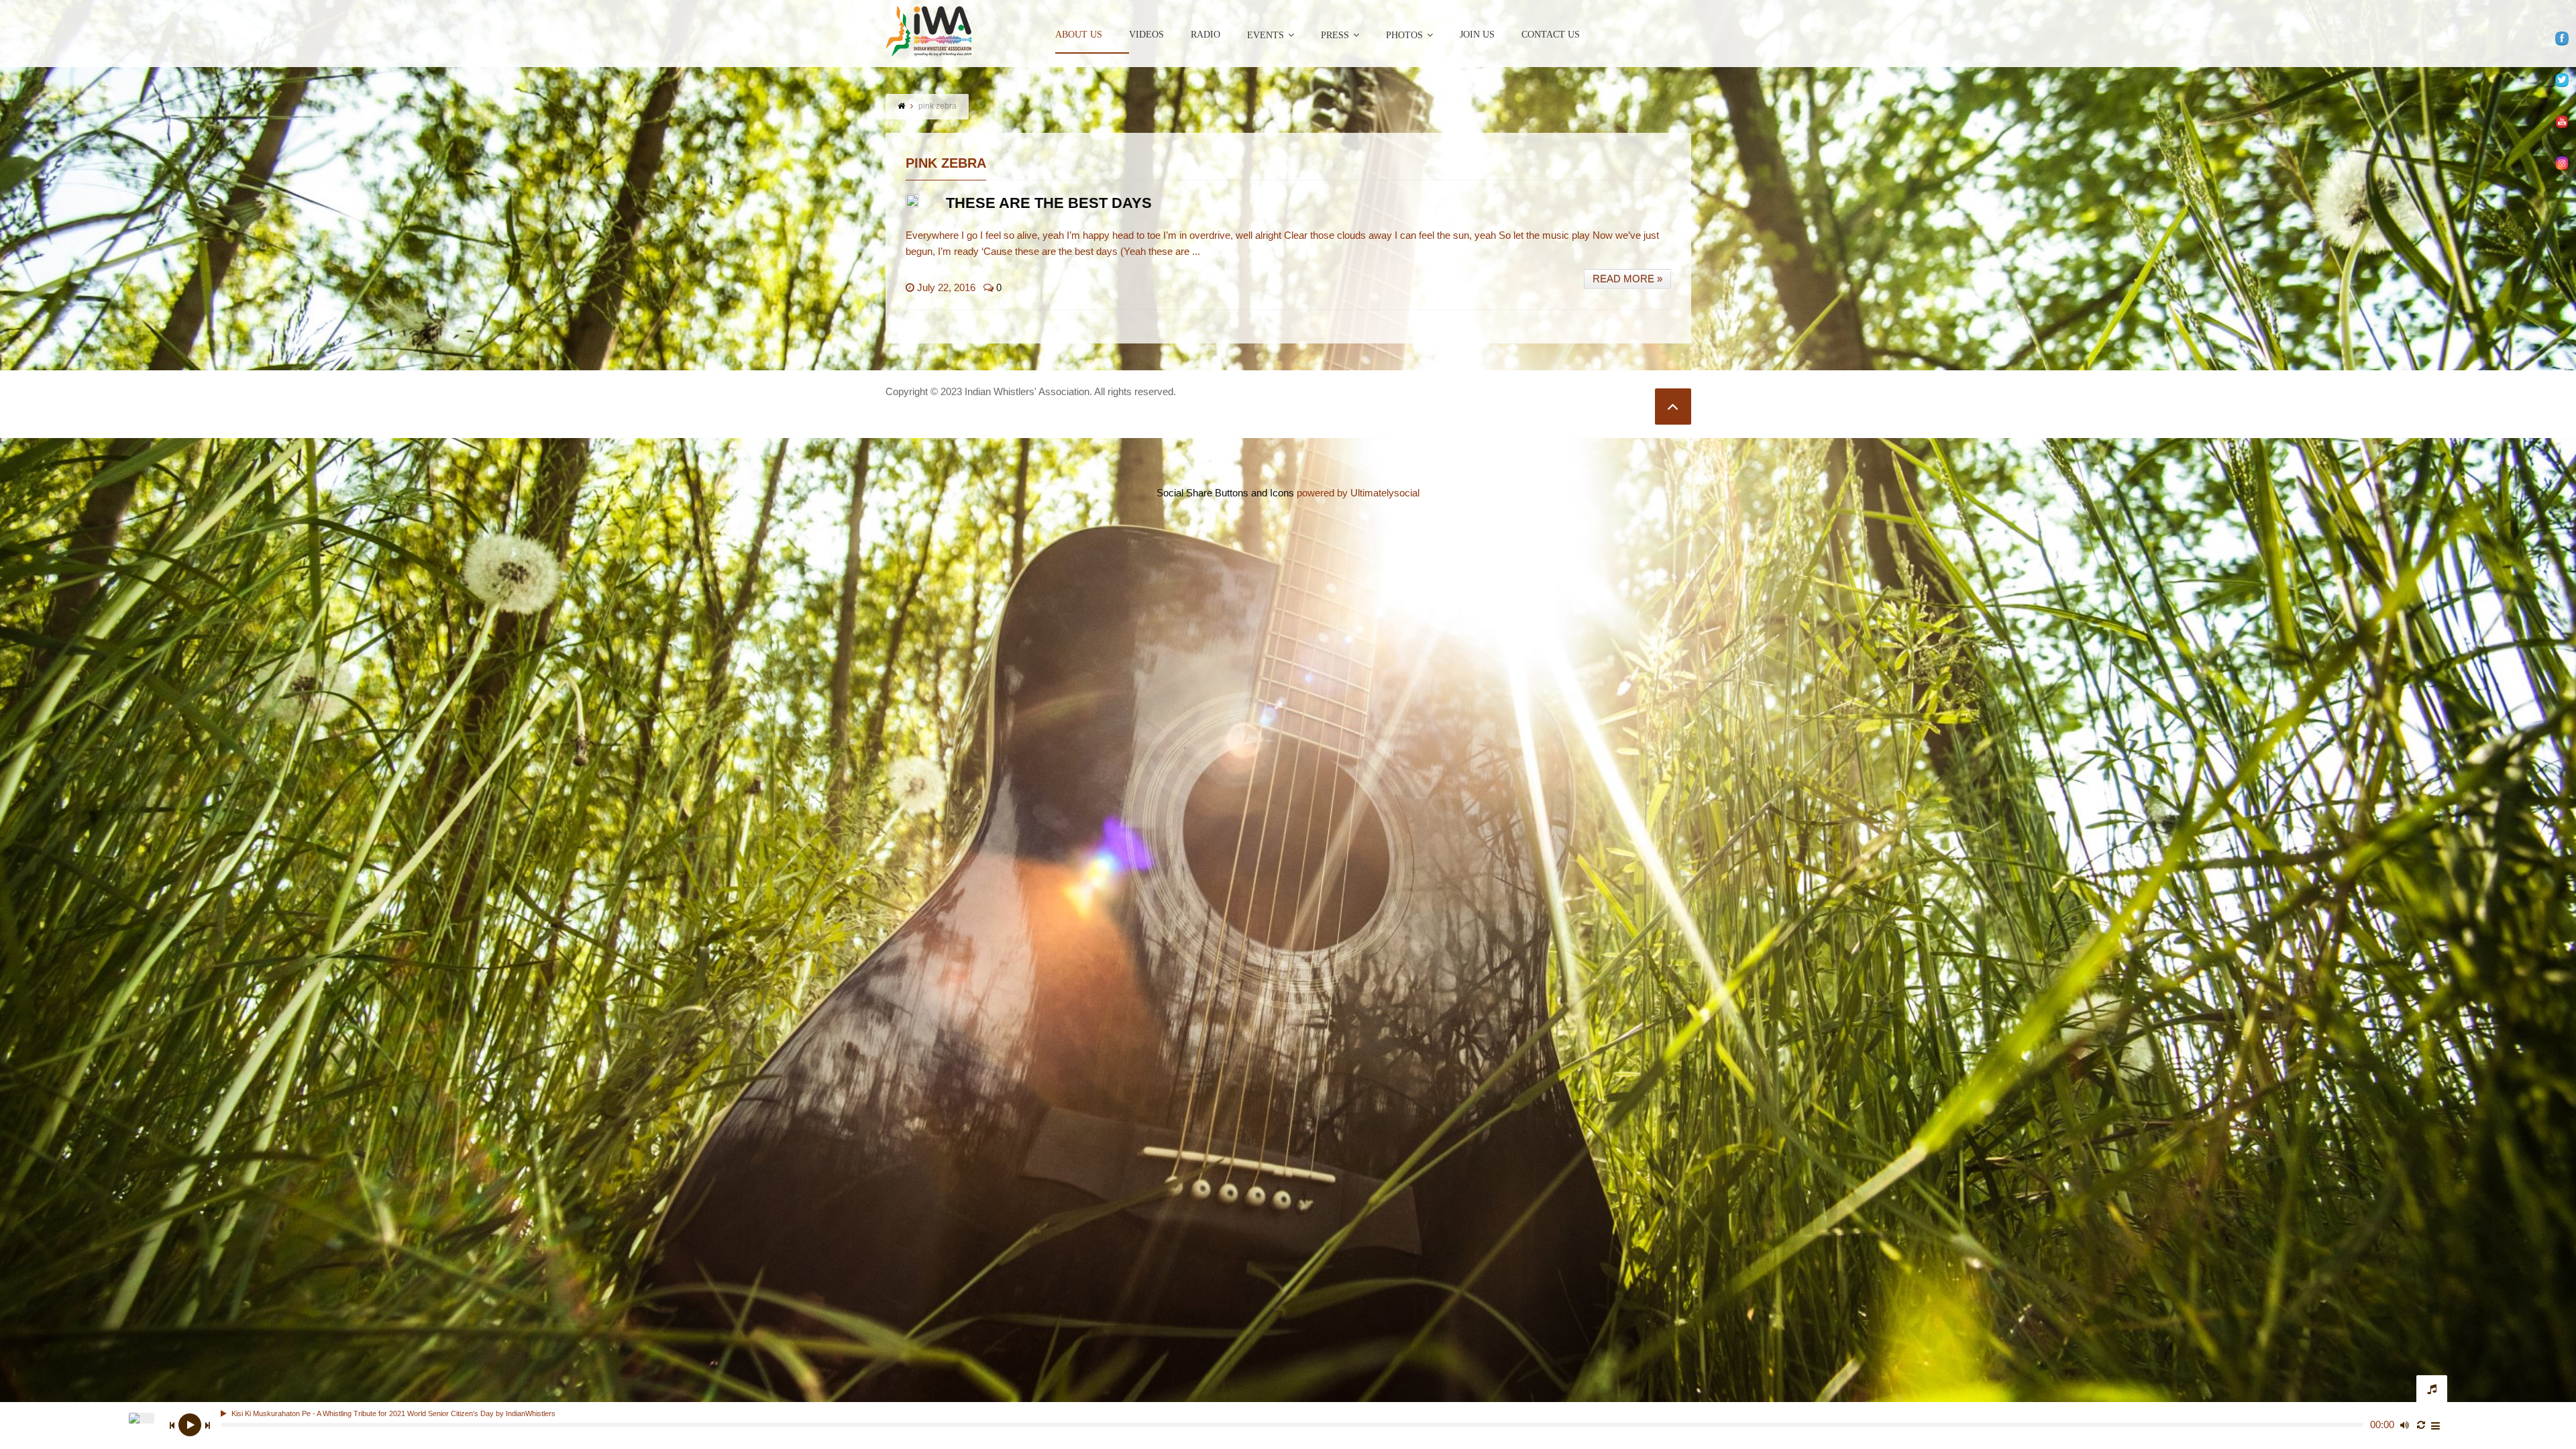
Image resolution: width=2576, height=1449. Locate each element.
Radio (1205, 35)
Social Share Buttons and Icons (1225, 493)
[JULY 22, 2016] (912, 201)
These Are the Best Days (1049, 203)
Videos (1146, 35)
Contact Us (1551, 35)
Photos (1404, 35)
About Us (1079, 35)
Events (1266, 35)
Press (1335, 35)
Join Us (1477, 35)
